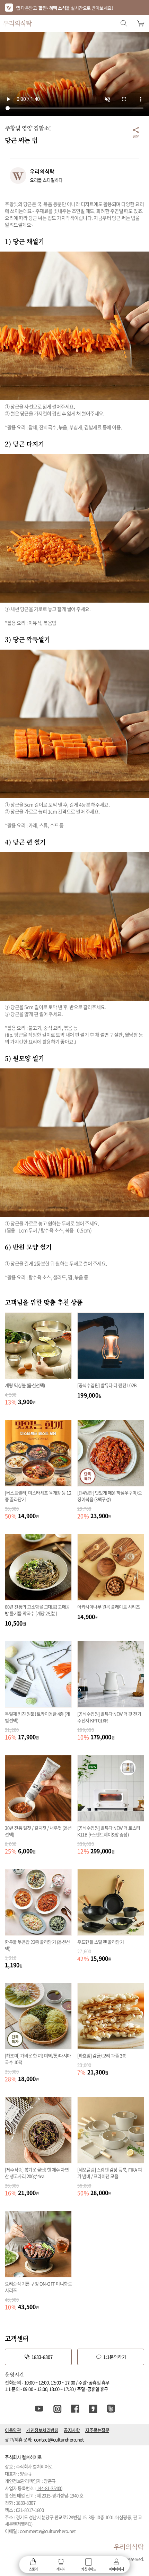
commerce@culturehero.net (48, 2531)
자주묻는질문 (97, 2430)
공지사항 (72, 2430)
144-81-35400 (50, 2488)
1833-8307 (42, 2357)
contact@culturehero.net (59, 2439)
